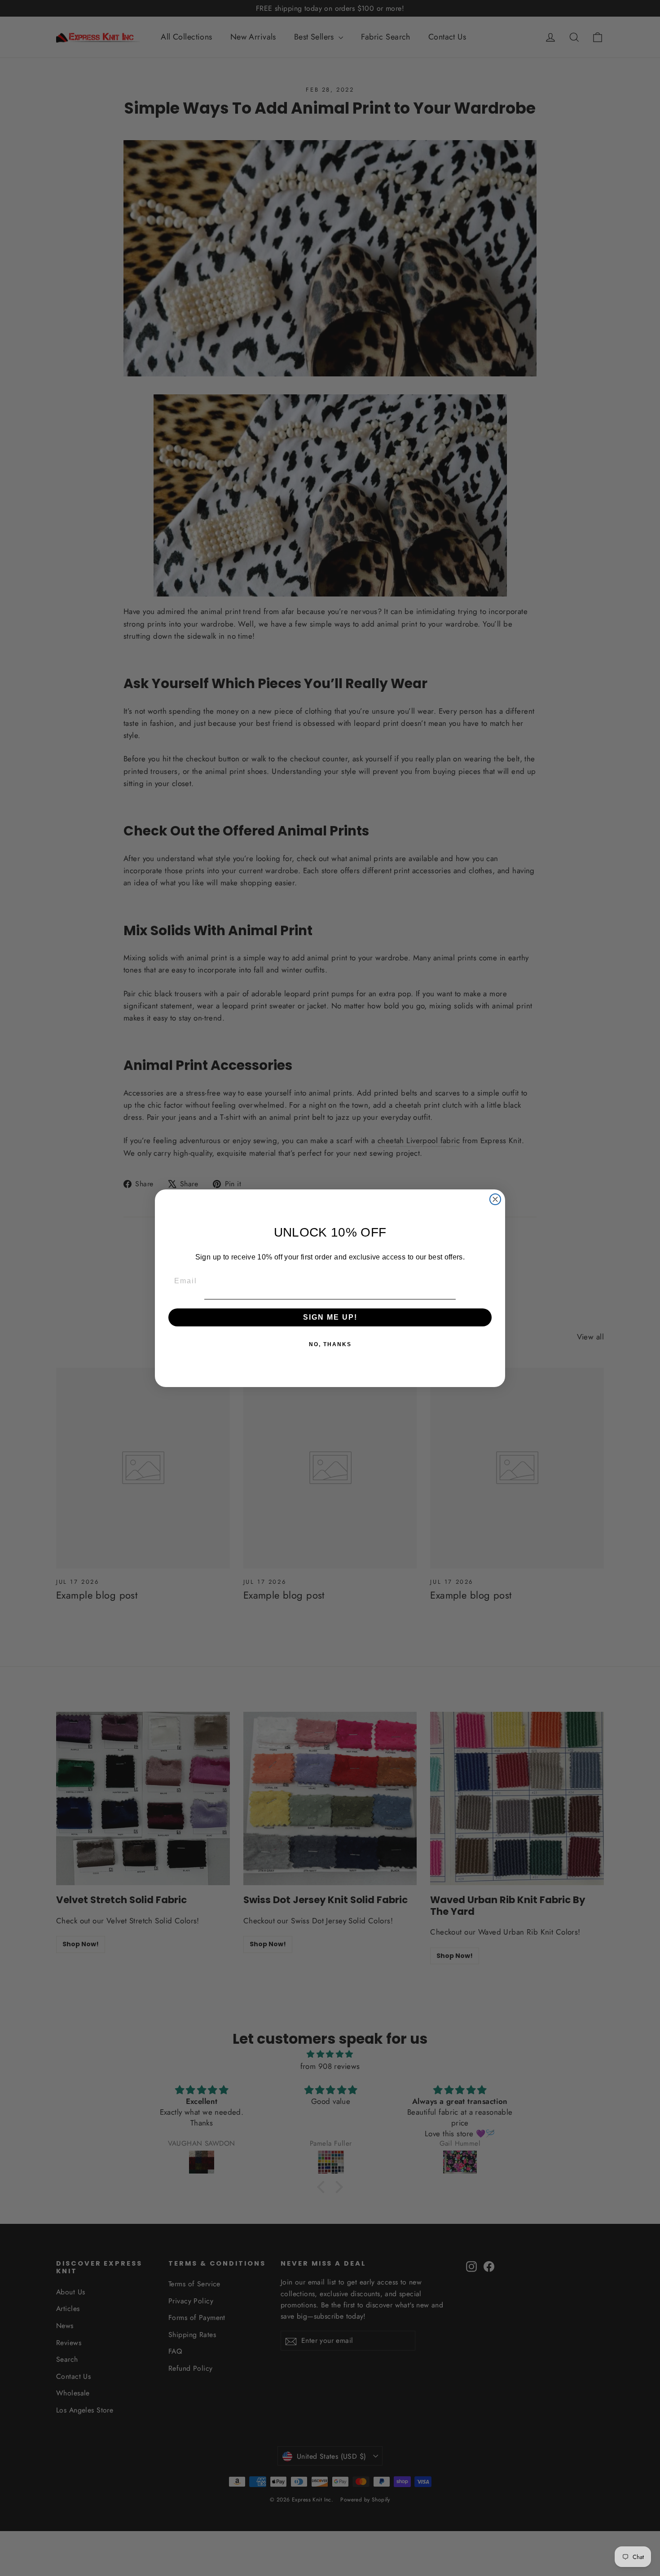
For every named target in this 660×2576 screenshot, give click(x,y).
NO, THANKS (330, 1344)
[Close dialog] (495, 1199)
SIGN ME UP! (330, 1317)
